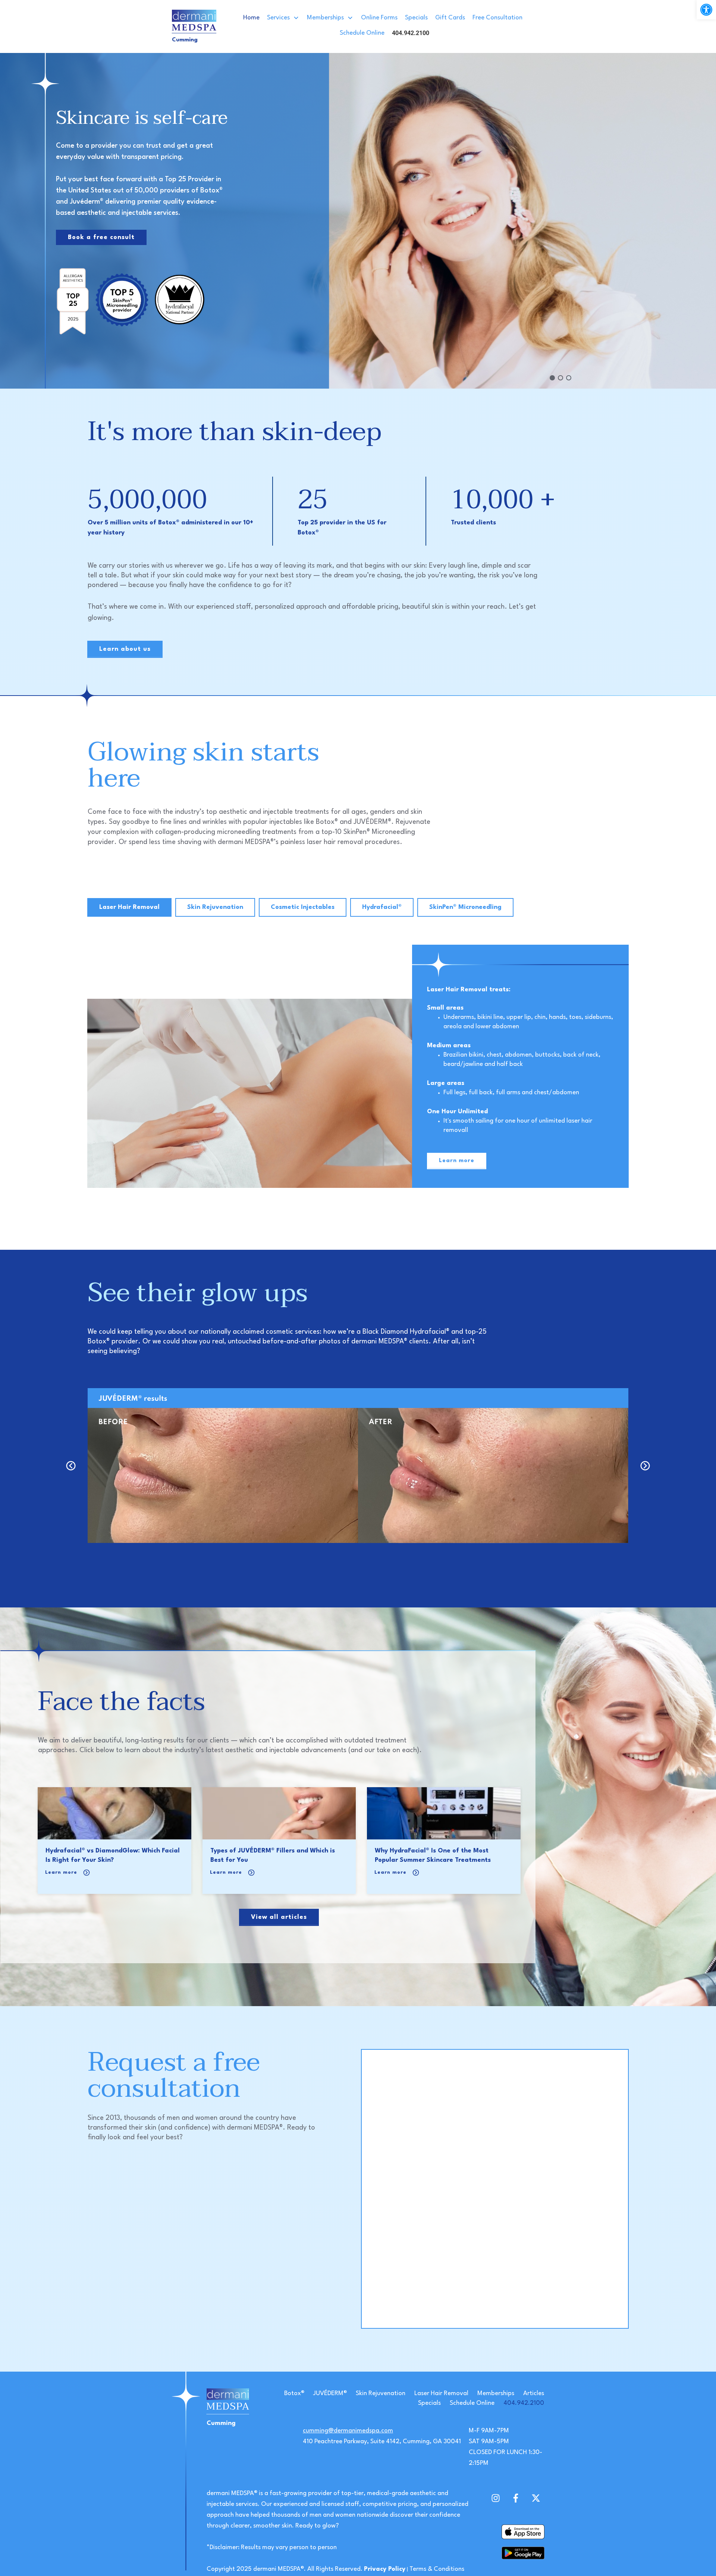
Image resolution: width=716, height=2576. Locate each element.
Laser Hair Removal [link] (441, 2393)
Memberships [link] (496, 2393)
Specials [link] (429, 2403)
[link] (706, 10)
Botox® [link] (294, 2393)
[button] (552, 378)
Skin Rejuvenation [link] (381, 2393)
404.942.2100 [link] (524, 2403)
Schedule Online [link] (472, 2403)
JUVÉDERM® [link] (330, 2393)
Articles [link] (534, 2393)
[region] (358, 221)
